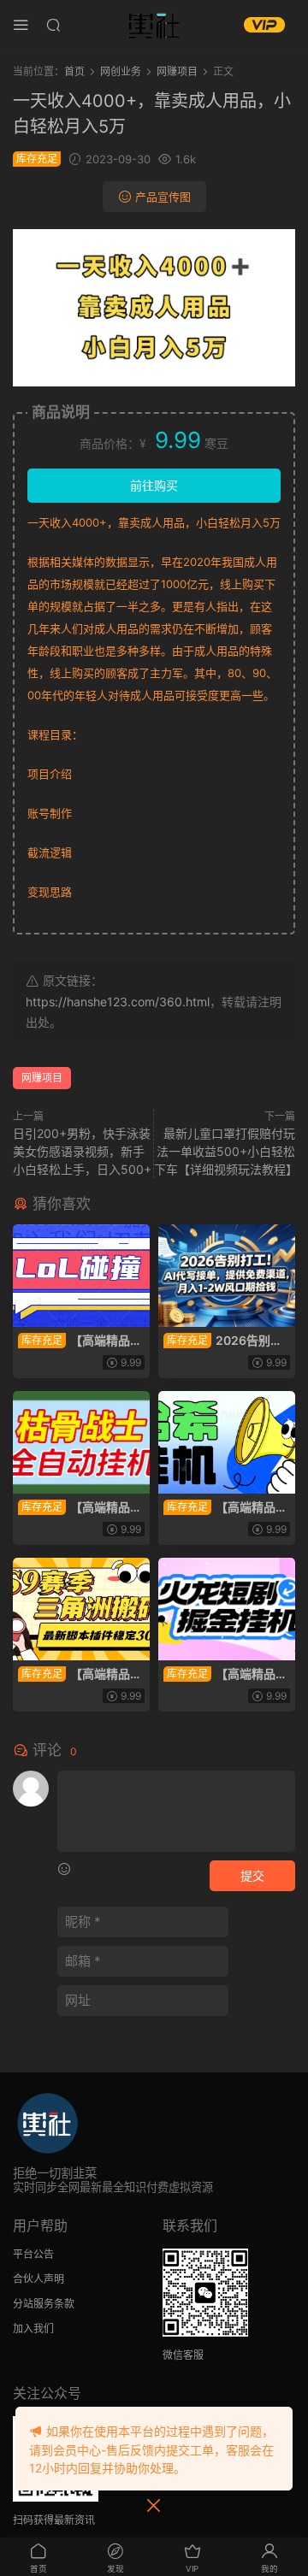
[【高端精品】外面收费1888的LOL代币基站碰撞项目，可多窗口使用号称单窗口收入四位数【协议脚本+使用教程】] (81, 1276)
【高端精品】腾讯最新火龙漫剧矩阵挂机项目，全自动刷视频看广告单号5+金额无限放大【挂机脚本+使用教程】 (225, 1674)
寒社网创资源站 (154, 26)
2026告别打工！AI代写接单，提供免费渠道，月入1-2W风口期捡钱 (223, 1341)
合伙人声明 (38, 2279)
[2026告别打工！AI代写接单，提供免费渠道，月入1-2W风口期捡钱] (227, 1276)
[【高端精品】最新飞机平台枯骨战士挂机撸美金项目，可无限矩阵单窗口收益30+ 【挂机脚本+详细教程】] (81, 1442)
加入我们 (33, 2328)
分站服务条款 (44, 2304)
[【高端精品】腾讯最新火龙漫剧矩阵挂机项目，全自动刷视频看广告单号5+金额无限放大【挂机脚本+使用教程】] (227, 1609)
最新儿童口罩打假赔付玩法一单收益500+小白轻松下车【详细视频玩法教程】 (226, 1151)
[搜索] (53, 24)
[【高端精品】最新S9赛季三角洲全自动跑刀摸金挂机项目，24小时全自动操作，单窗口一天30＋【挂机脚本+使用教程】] (81, 1609)
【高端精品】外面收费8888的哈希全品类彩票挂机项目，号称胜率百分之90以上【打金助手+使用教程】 (227, 1508)
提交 (252, 1875)
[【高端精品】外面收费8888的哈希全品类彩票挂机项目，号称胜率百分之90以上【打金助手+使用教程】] (227, 1442)
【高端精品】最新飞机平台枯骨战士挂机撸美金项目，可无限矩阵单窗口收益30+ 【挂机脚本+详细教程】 (81, 1508)
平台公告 (33, 2254)
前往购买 (154, 485)
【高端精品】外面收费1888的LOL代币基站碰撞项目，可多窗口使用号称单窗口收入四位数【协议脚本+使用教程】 (80, 1341)
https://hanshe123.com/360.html (118, 1002)
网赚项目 (42, 1078)
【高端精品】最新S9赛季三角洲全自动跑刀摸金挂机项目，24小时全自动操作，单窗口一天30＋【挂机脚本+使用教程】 (80, 1674)
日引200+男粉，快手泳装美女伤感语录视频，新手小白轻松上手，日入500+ (82, 1151)
